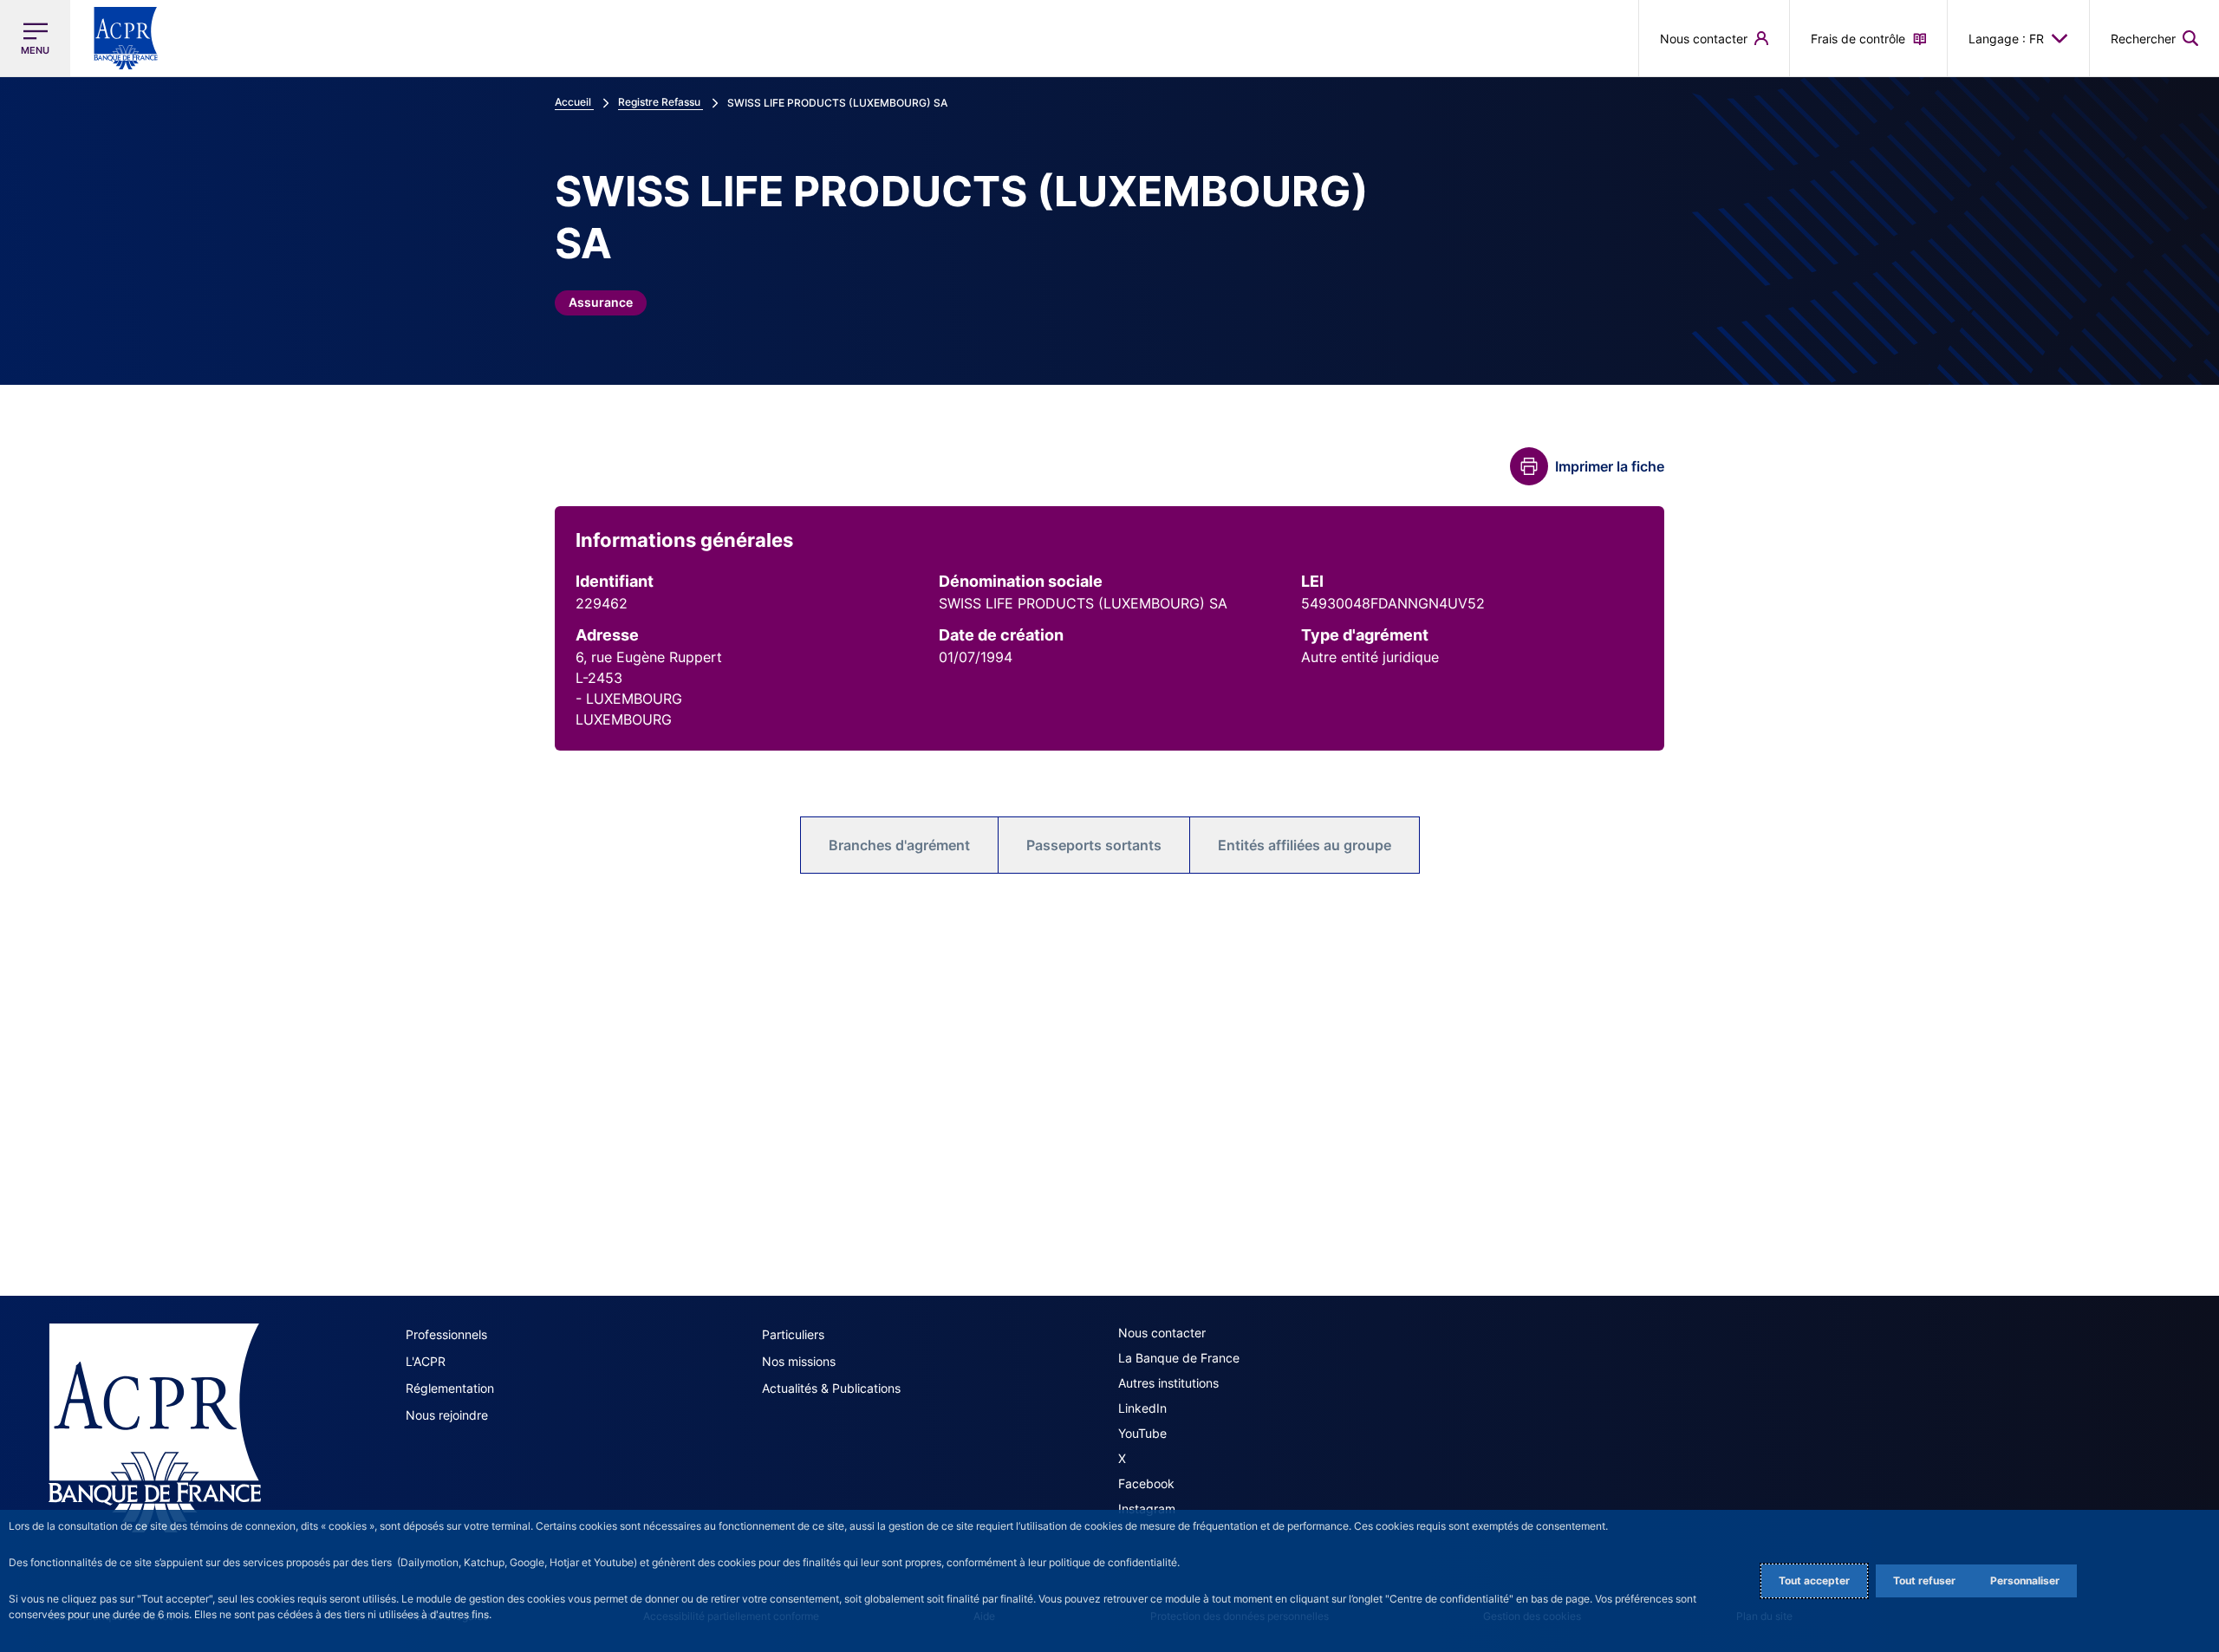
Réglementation (450, 1388)
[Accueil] (155, 1428)
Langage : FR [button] (2006, 39)
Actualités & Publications (831, 1388)
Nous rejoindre (447, 1415)
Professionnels (446, 1334)
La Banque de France (1179, 1358)
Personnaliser (2025, 1580)
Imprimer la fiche (1610, 466)
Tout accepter (1814, 1580)
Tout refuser (1924, 1580)
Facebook (1146, 1483)
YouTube (1142, 1433)
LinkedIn (1142, 1408)
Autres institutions (1168, 1383)
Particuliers (793, 1334)
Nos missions (799, 1361)
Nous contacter (1162, 1333)
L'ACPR (426, 1361)
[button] (2154, 38)
